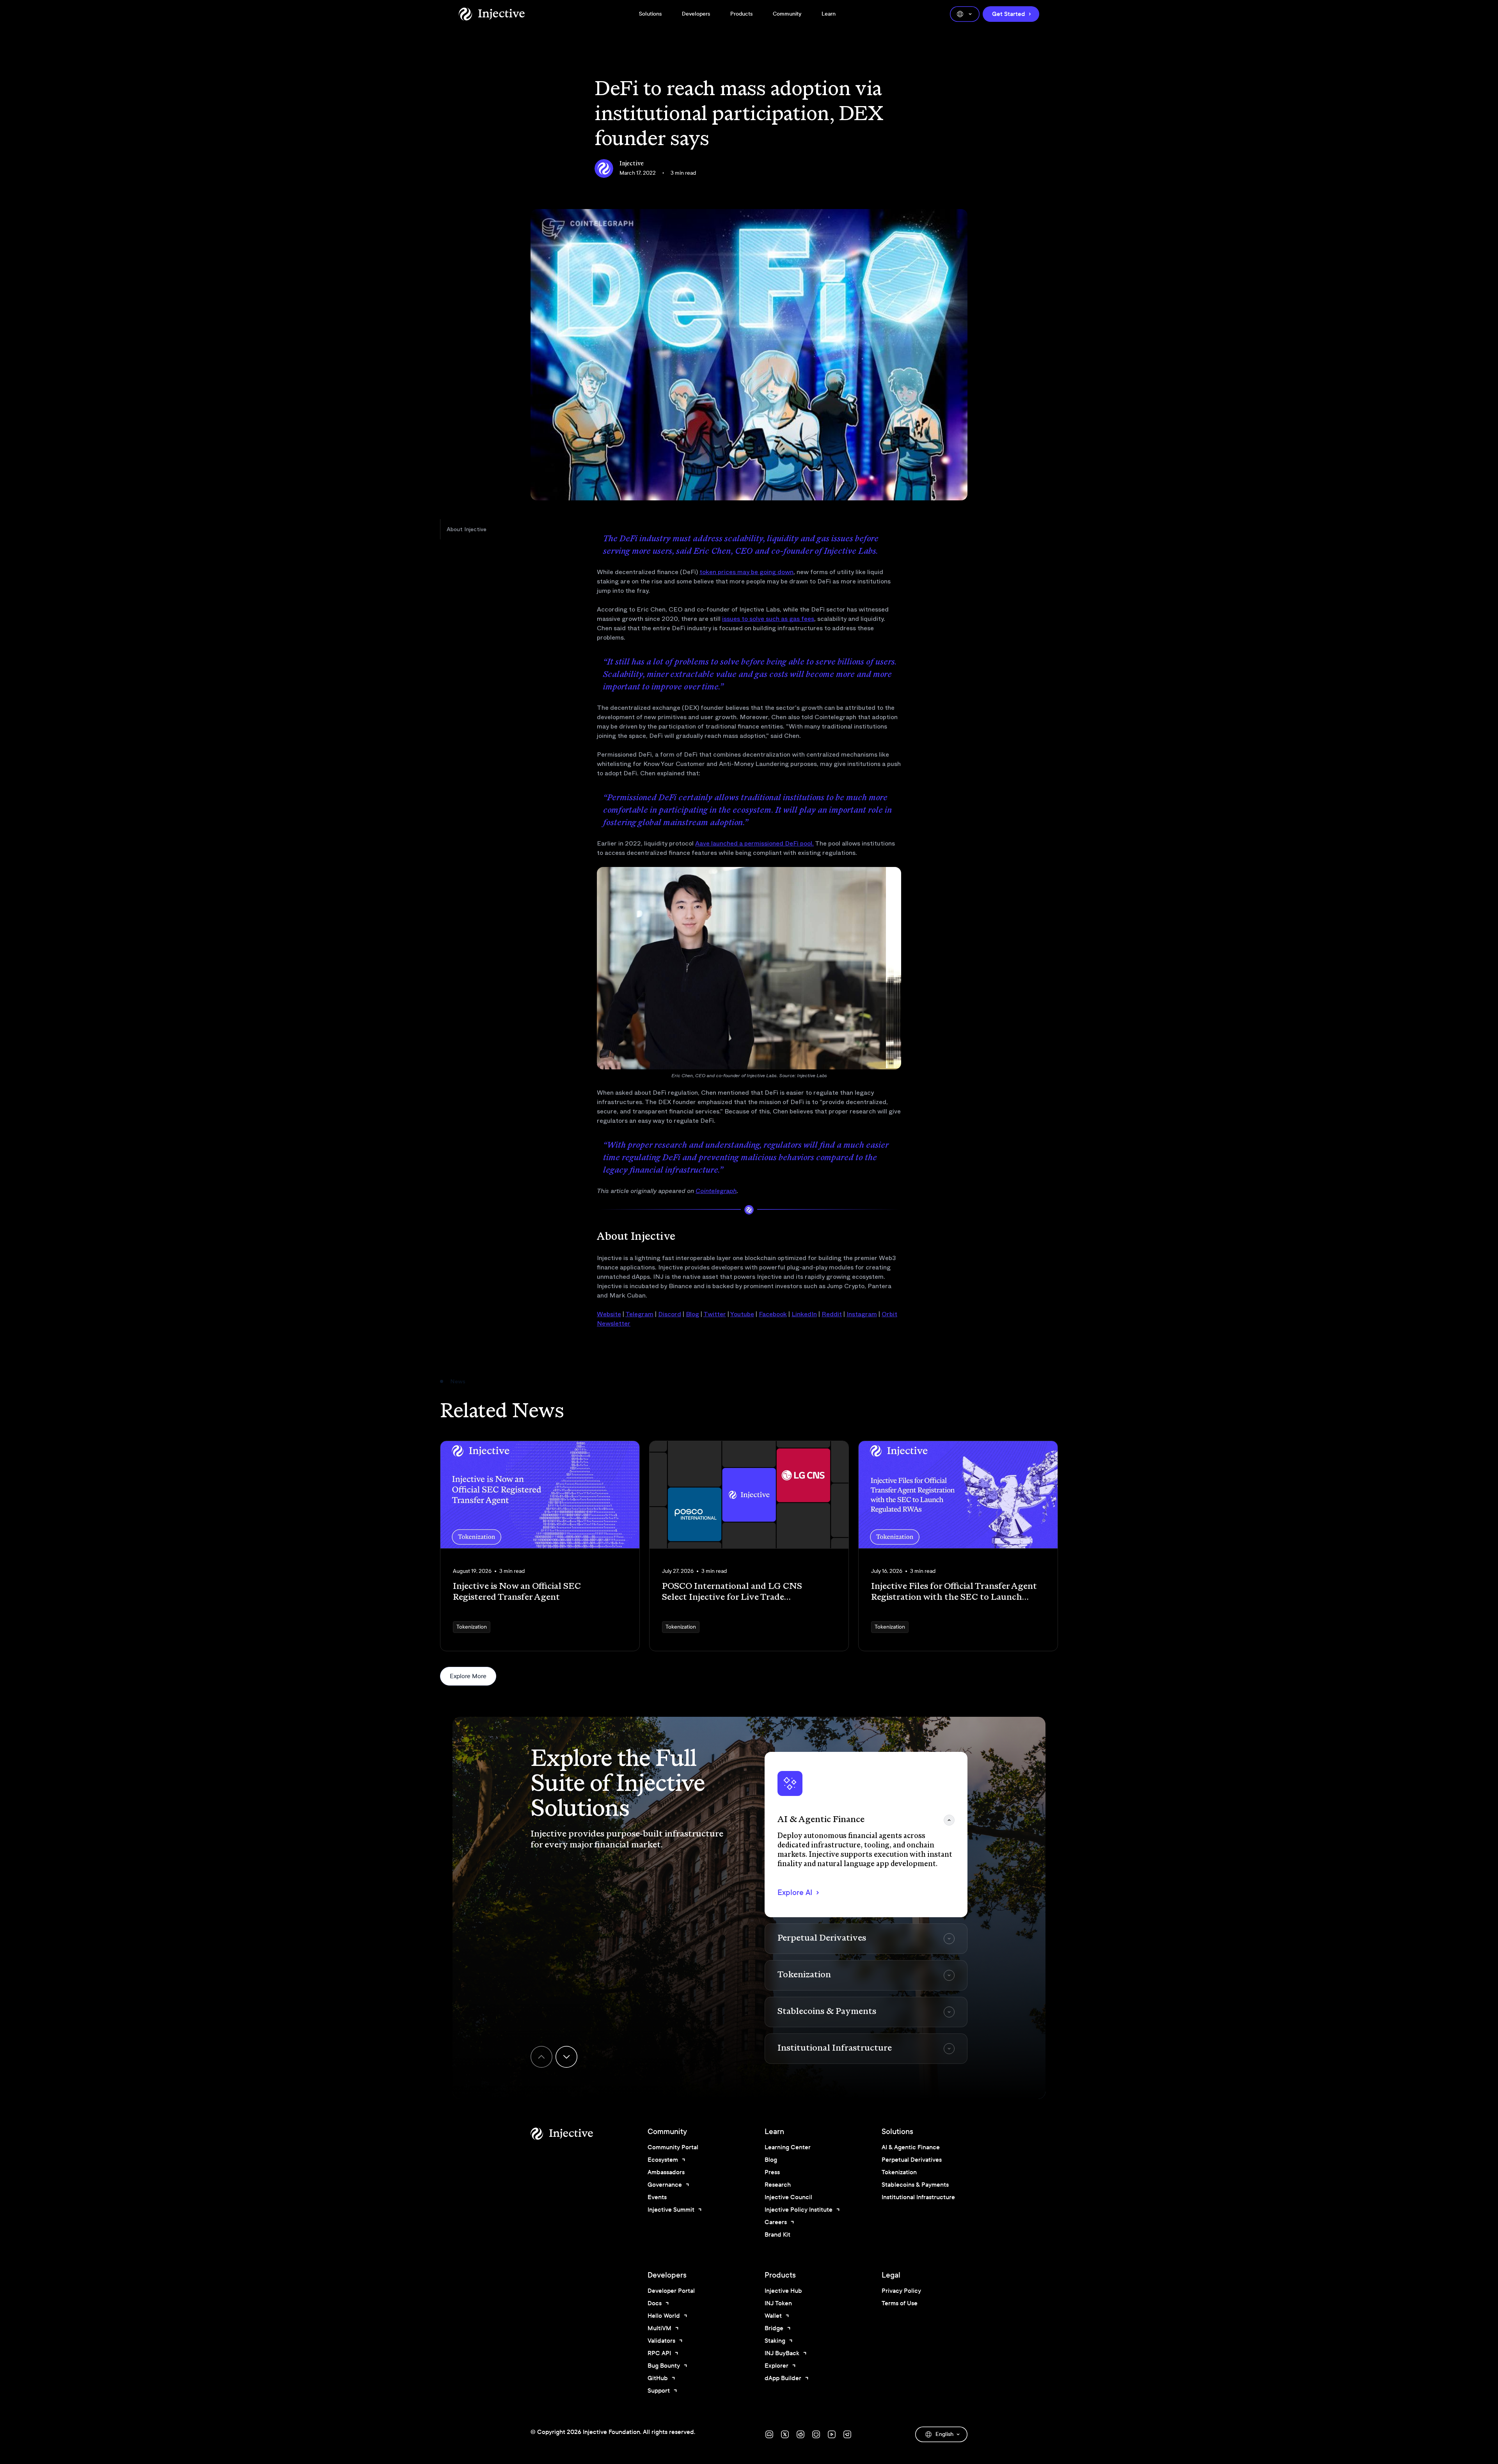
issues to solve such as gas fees (768, 619)
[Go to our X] (785, 2434)
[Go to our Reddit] (800, 2434)
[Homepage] (492, 14)
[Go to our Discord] (769, 2434)
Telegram (639, 1314)
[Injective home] (573, 2134)
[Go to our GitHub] (816, 2434)
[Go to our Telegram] (847, 2434)
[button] (866, 1835)
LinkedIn (804, 1314)
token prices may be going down (746, 572)
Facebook (773, 1314)
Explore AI (795, 1892)
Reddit (832, 1314)
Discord (670, 1314)
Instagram (862, 1314)
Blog (692, 1314)
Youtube (742, 1314)
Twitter (715, 1314)
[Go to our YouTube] (832, 2434)
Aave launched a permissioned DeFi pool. (754, 843)
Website (609, 1314)
